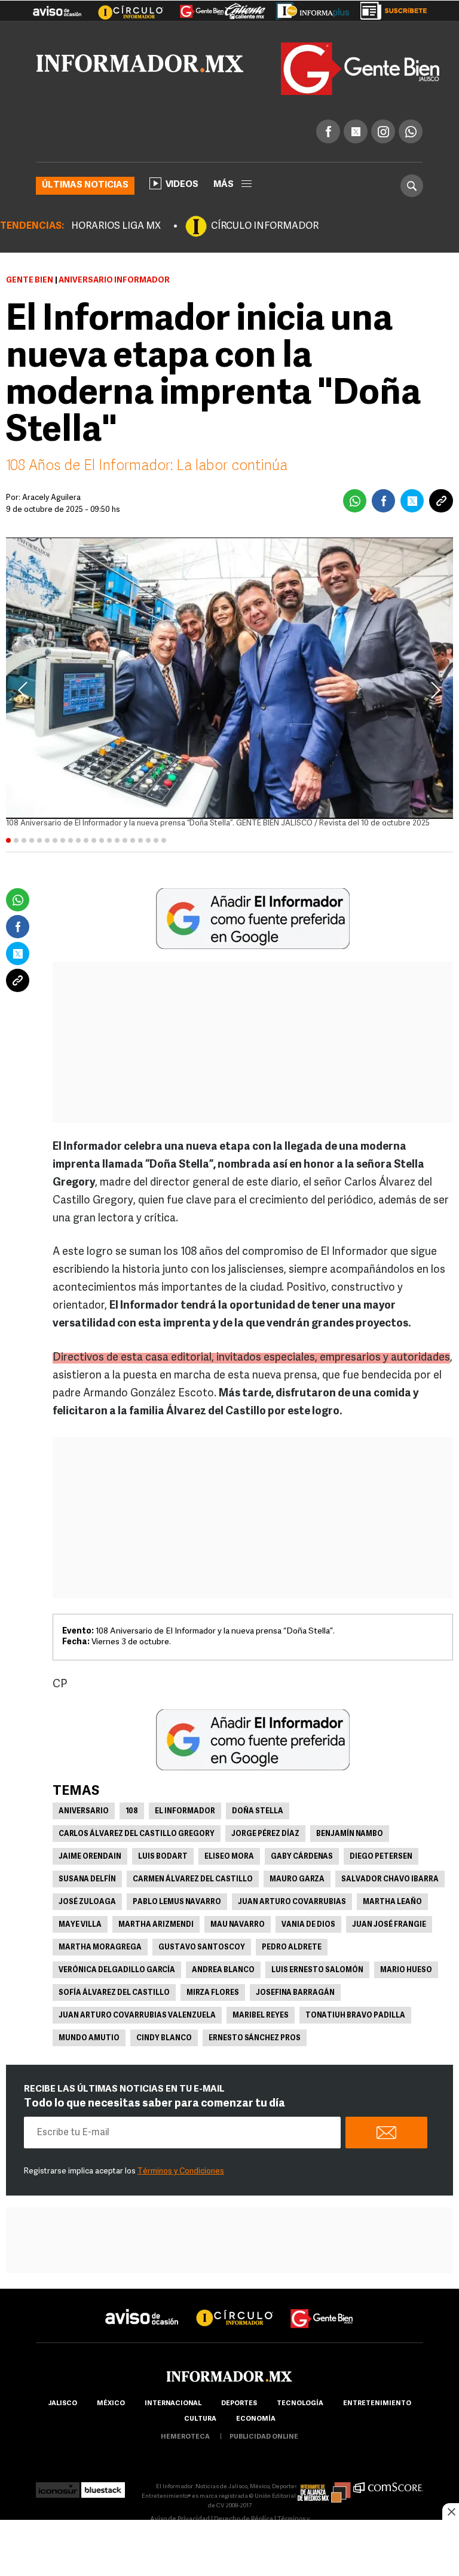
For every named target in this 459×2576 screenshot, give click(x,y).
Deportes (239, 2404)
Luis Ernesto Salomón (317, 1970)
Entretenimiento (377, 2404)
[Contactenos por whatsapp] (411, 131)
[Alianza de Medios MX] (324, 2487)
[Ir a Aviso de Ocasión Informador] (57, 7)
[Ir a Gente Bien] (195, 7)
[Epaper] (308, 8)
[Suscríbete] (389, 8)
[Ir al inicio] (140, 63)
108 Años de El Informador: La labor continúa (147, 466)
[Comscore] (388, 2487)
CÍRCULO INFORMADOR (265, 226)
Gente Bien (30, 280)
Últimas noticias (85, 185)
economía (256, 2419)
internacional (173, 2404)
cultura (200, 2419)
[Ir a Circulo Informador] (123, 7)
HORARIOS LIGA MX (116, 226)
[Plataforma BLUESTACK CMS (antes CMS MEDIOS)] (103, 2487)
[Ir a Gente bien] (322, 2308)
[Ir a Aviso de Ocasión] (142, 2308)
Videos (182, 185)
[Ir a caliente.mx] (245, 8)
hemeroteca (185, 2437)
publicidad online (264, 2437)
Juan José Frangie (389, 1925)
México (111, 2404)
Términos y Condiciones (181, 2171)
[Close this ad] (451, 2511)
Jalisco (62, 2404)
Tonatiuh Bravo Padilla (355, 2016)
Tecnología (300, 2404)
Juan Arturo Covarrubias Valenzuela (137, 2016)
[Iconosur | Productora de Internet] (58, 2487)
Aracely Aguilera (51, 498)
